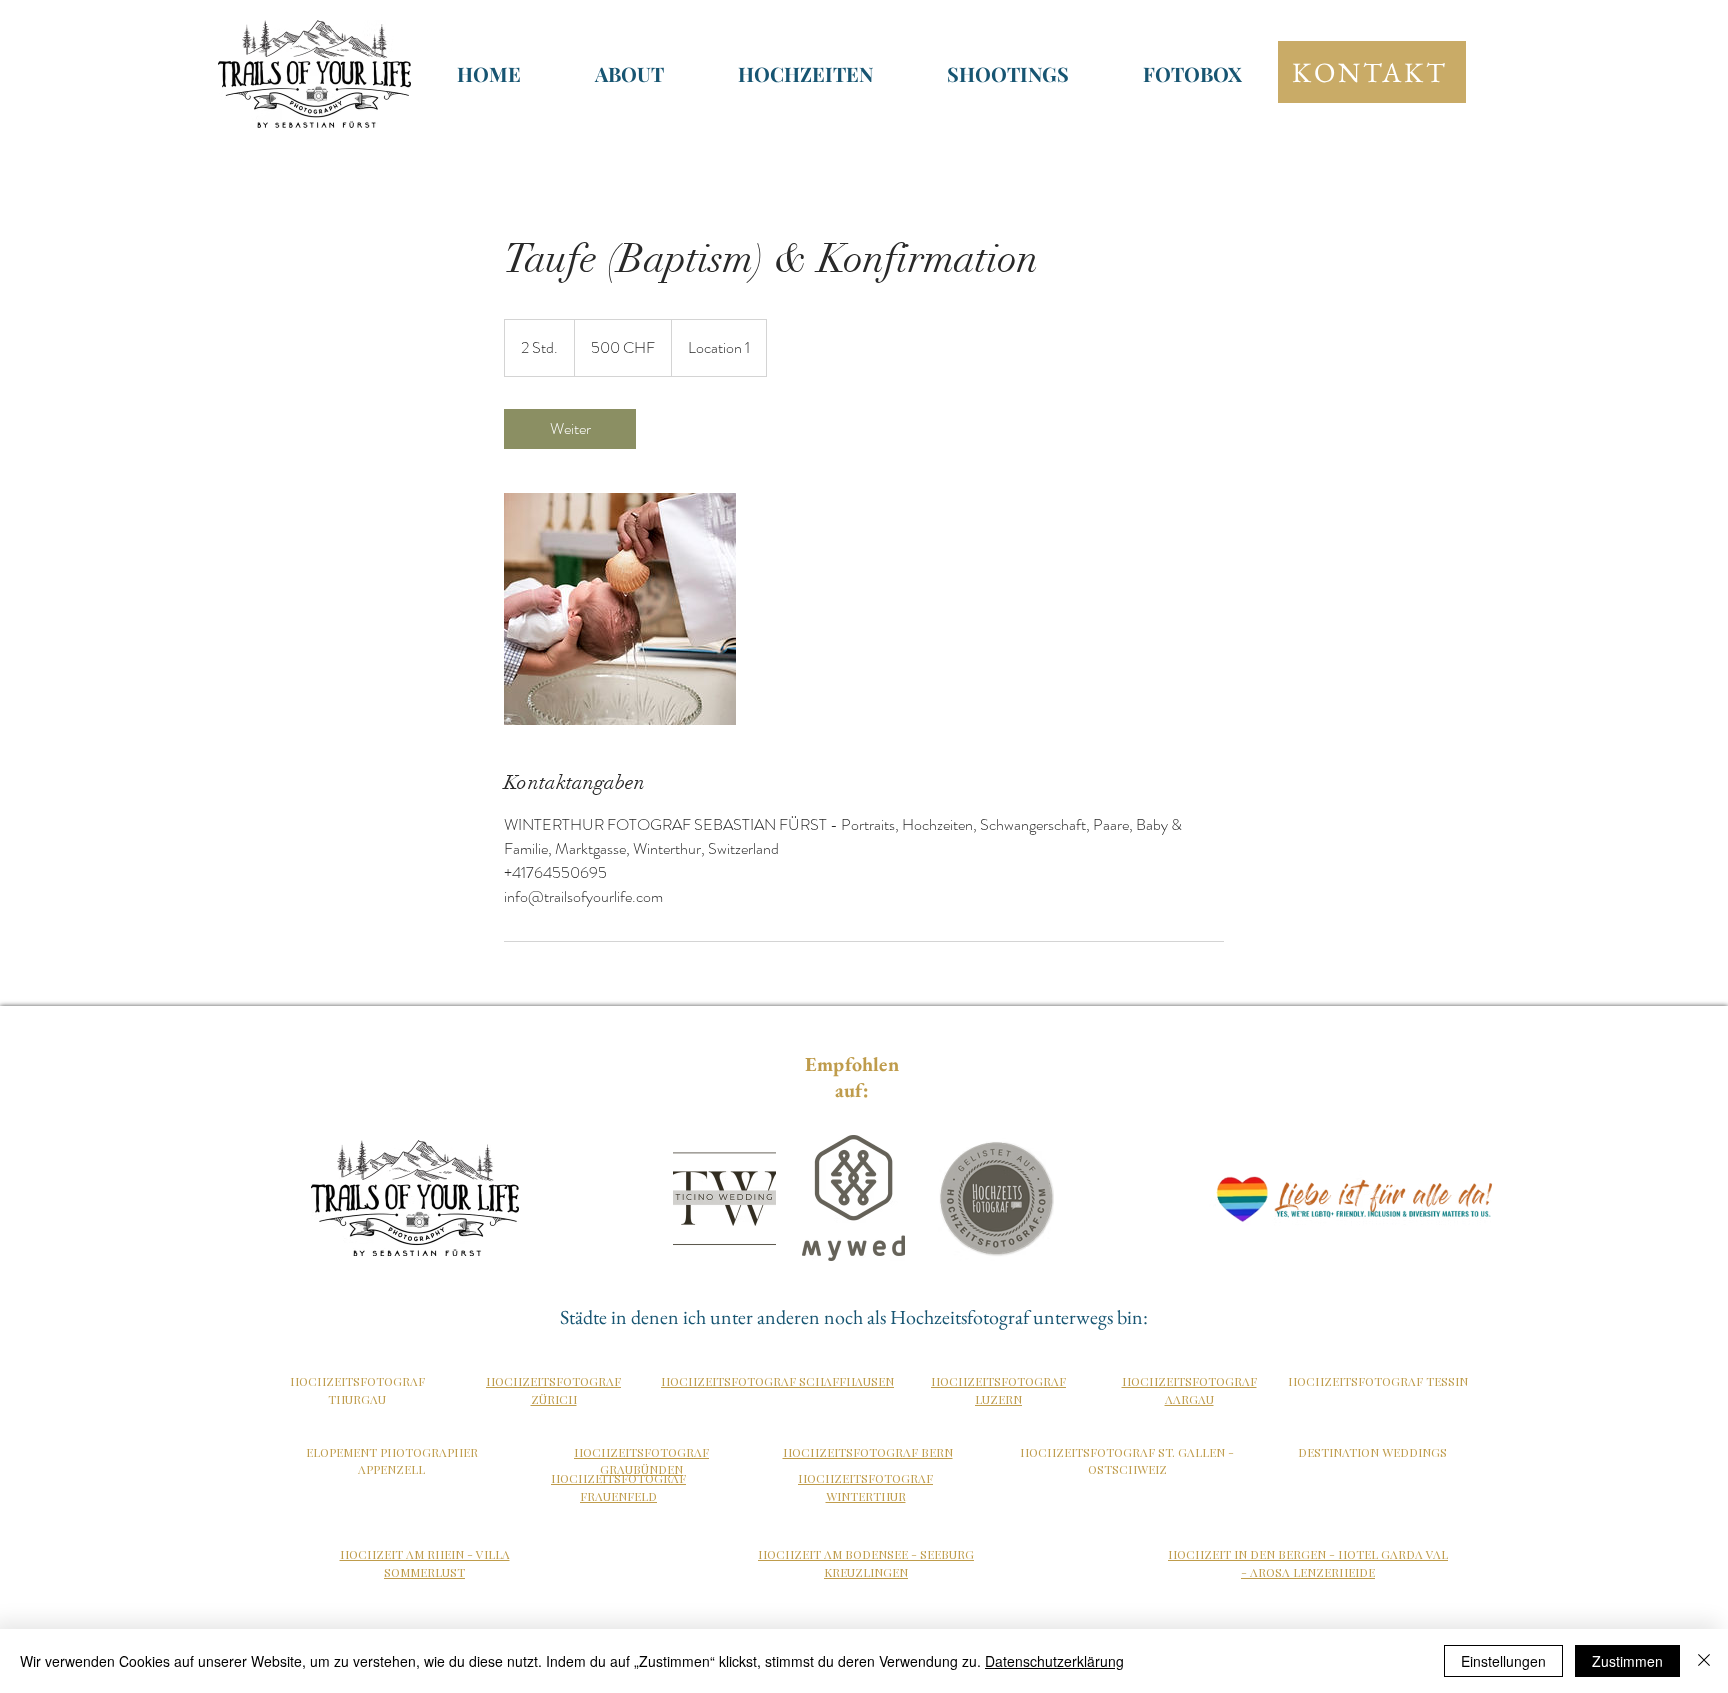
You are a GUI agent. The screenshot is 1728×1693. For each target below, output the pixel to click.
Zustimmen (1627, 1661)
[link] (570, 429)
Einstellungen (1503, 1661)
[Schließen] (1704, 1661)
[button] (805, 74)
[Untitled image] (620, 609)
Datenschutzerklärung (1054, 1661)
